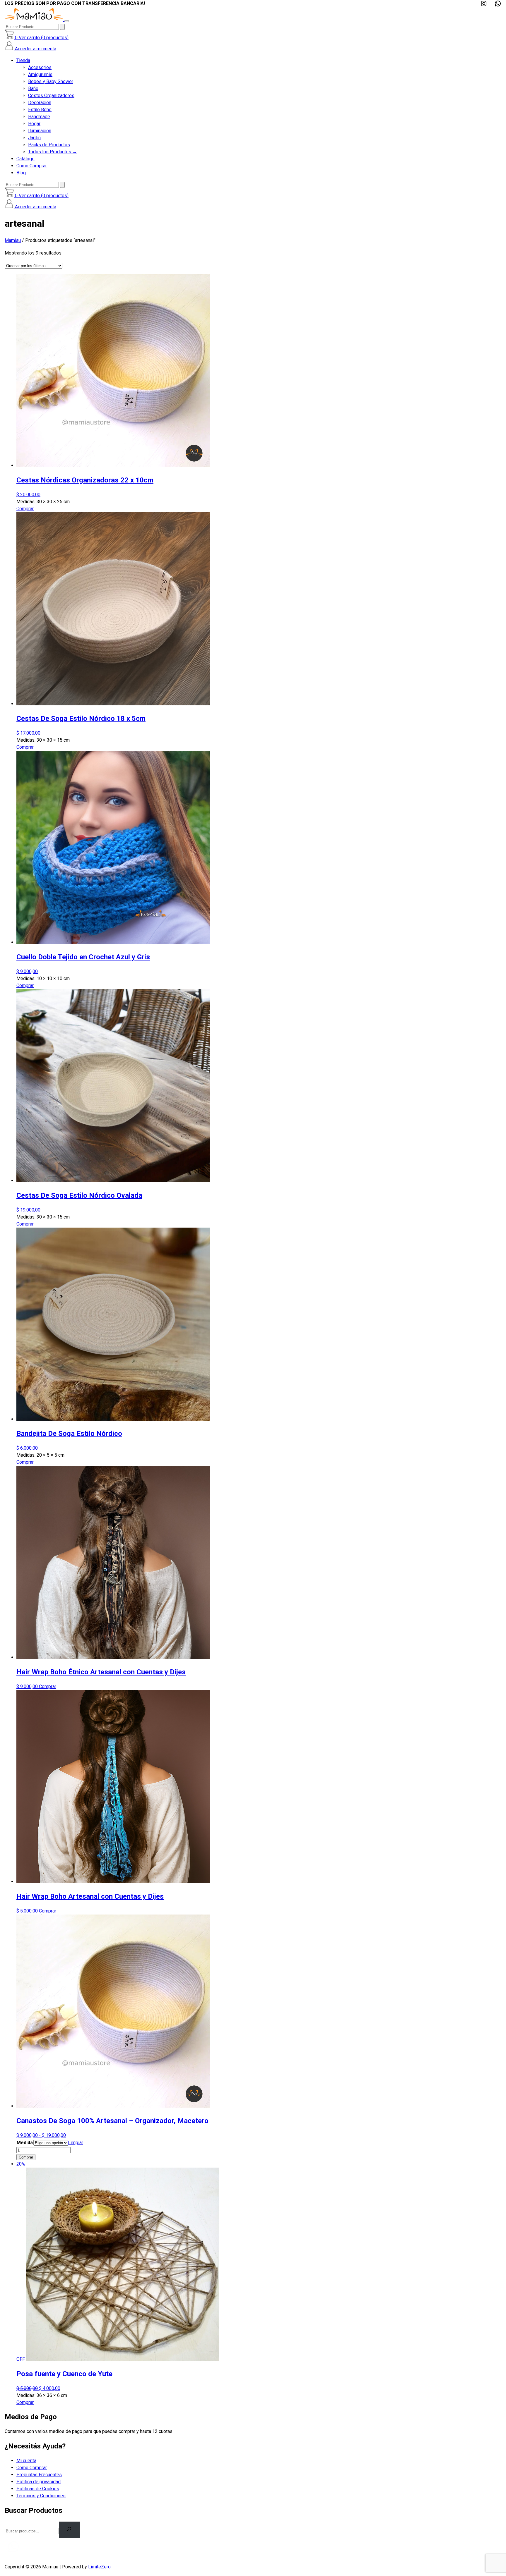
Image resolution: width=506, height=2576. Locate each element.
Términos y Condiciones (41, 2496)
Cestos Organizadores (51, 96)
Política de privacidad (39, 2482)
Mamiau (13, 240)
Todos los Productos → (53, 152)
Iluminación (40, 131)
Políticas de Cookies (38, 2489)
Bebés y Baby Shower (51, 81)
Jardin (34, 138)
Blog (21, 173)
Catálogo (25, 159)
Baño (33, 88)
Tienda (23, 60)
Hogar (34, 124)
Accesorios (40, 67)
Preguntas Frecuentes (39, 2475)
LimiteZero (99, 2567)
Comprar (26, 2157)
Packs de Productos (49, 145)
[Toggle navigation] (67, 21)
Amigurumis (40, 74)
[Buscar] (62, 27)
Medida (25, 2143)
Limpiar (76, 2143)
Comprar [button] (25, 509)
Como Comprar (32, 166)
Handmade (39, 117)
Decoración (40, 103)
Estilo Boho (40, 110)
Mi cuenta (26, 2461)
